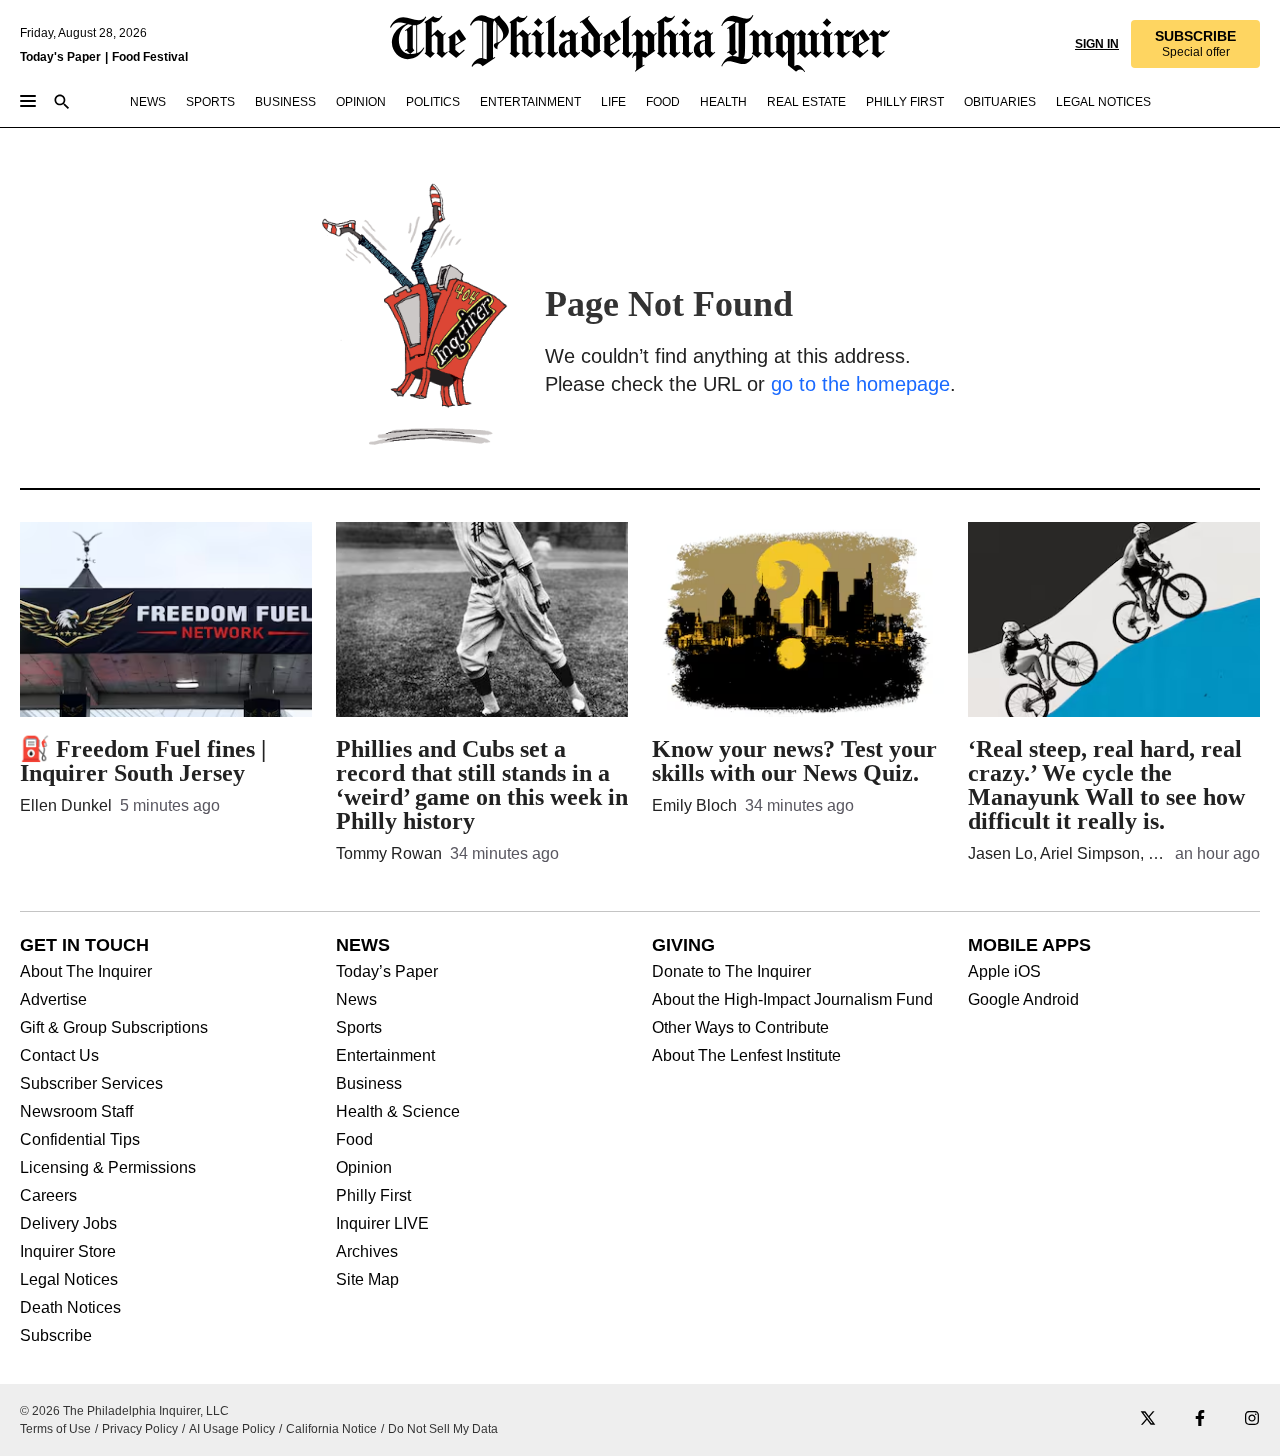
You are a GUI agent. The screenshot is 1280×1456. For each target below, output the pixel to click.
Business (369, 1084)
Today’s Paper (387, 972)
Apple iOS (1004, 972)
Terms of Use (55, 1429)
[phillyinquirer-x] (1148, 1419)
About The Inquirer (86, 972)
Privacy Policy (140, 1429)
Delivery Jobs (68, 1224)
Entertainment (385, 1056)
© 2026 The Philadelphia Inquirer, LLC (124, 1411)
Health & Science (398, 1112)
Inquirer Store (68, 1252)
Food (354, 1140)
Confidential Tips (80, 1140)
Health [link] (723, 102)
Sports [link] (210, 102)
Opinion (364, 1168)
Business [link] (285, 102)
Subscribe (56, 1336)
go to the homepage (860, 384)
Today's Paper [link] (60, 57)
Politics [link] (433, 102)
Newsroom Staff (76, 1112)
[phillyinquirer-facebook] (1200, 1419)
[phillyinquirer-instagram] (1252, 1419)
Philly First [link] (905, 102)
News (356, 1000)
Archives (367, 1252)
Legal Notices (69, 1280)
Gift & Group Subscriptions (114, 1028)
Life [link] (613, 102)
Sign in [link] (1097, 44)
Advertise (53, 1000)
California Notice (331, 1429)
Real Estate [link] (806, 102)
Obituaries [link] (1000, 102)
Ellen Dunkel (66, 805)
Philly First (373, 1196)
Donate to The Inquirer (731, 972)
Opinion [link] (361, 102)
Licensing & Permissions (108, 1168)
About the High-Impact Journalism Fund (792, 1000)
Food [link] (663, 102)
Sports (359, 1028)
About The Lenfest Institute (746, 1056)
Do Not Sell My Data (443, 1429)
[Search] (62, 103)
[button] (1195, 44)
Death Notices (70, 1308)
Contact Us (59, 1056)
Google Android (1023, 1000)
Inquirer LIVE (382, 1224)
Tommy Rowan (389, 853)
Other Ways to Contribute (740, 1028)
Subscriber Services (91, 1084)
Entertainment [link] (530, 102)
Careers (48, 1196)
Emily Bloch (694, 805)
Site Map (367, 1280)
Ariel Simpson (1090, 853)
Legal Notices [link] (1103, 102)
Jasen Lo (1000, 853)
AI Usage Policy (232, 1429)
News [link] (148, 102)
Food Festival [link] (150, 57)
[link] (1195, 44)
